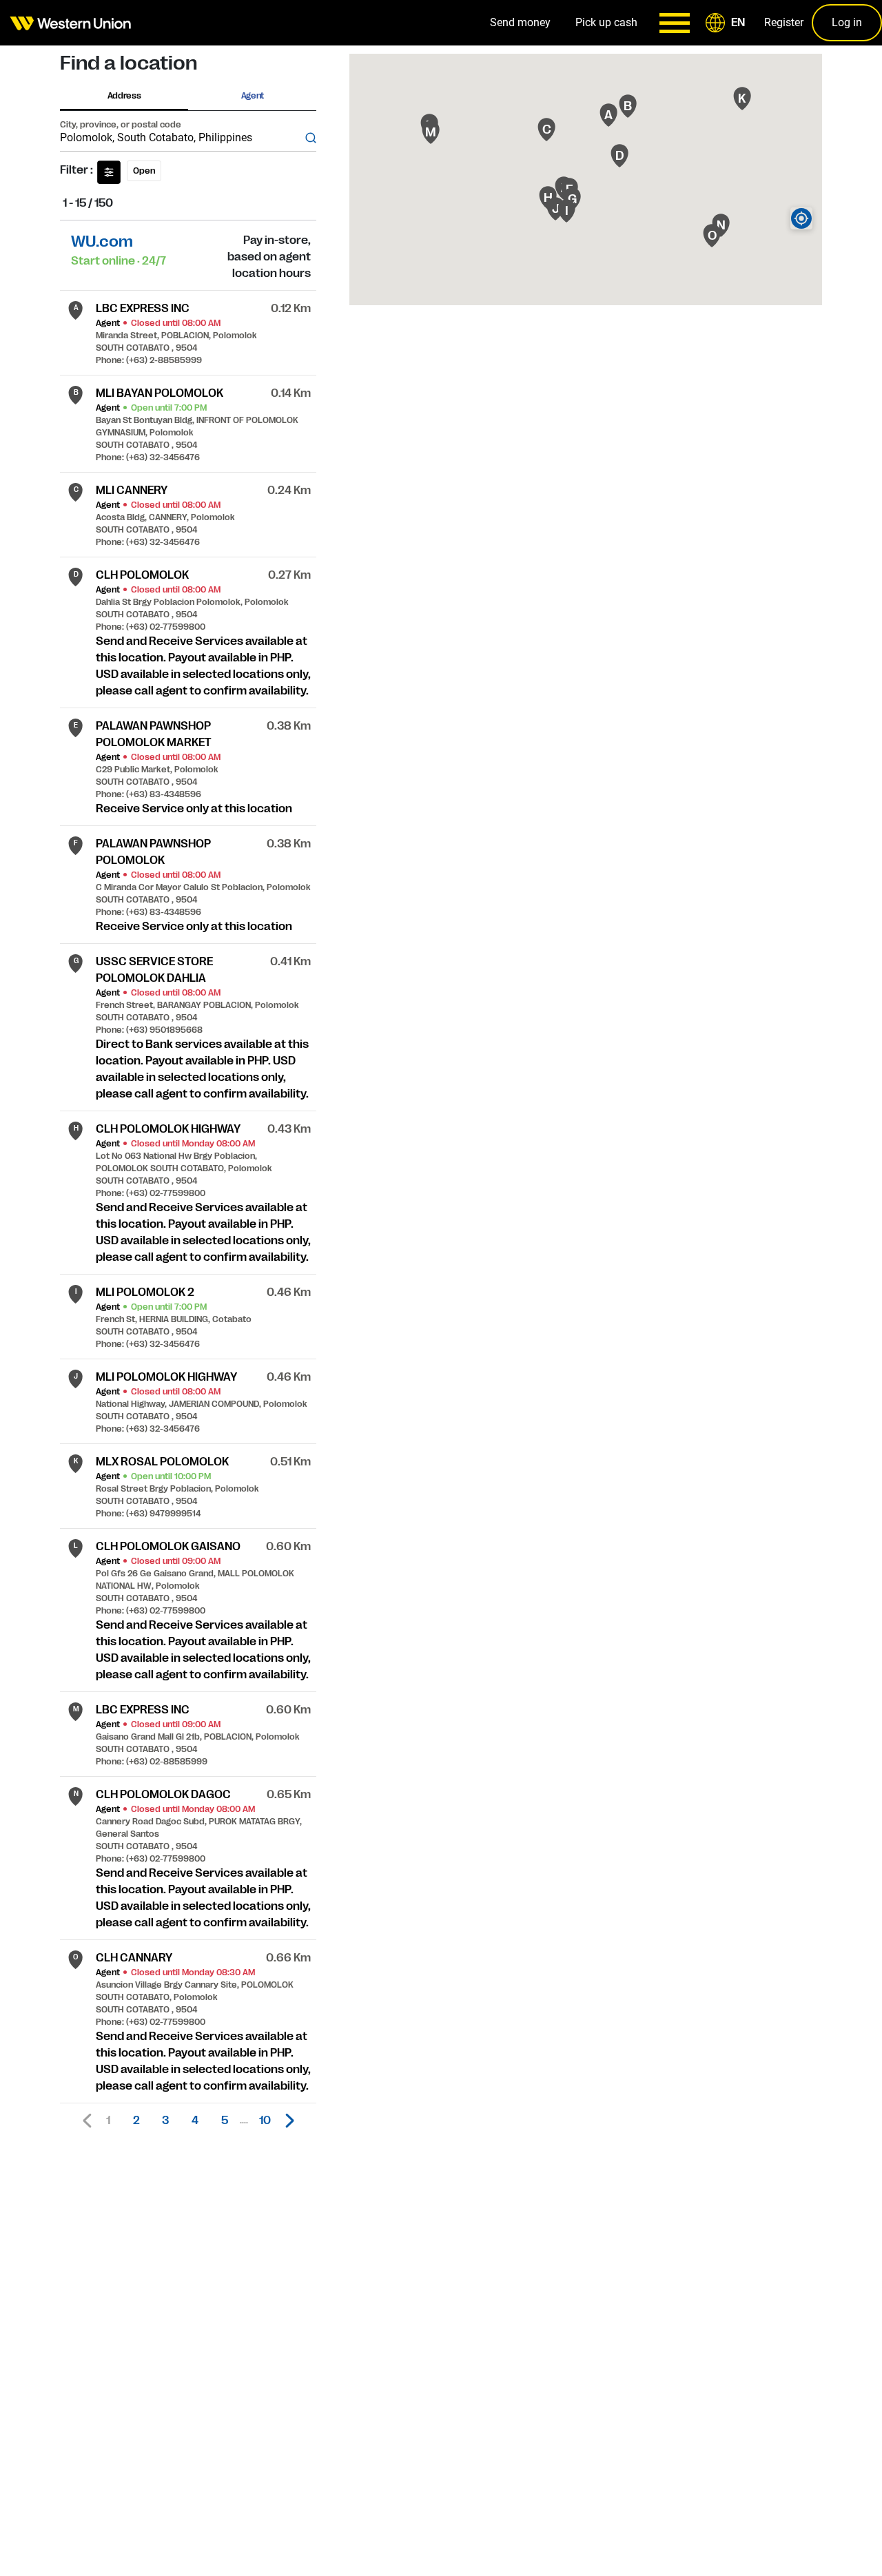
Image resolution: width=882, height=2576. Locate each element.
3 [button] (165, 2121)
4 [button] (195, 2121)
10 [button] (265, 2121)
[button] (728, 23)
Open (144, 171)
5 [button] (225, 2121)
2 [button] (136, 2121)
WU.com (102, 241)
